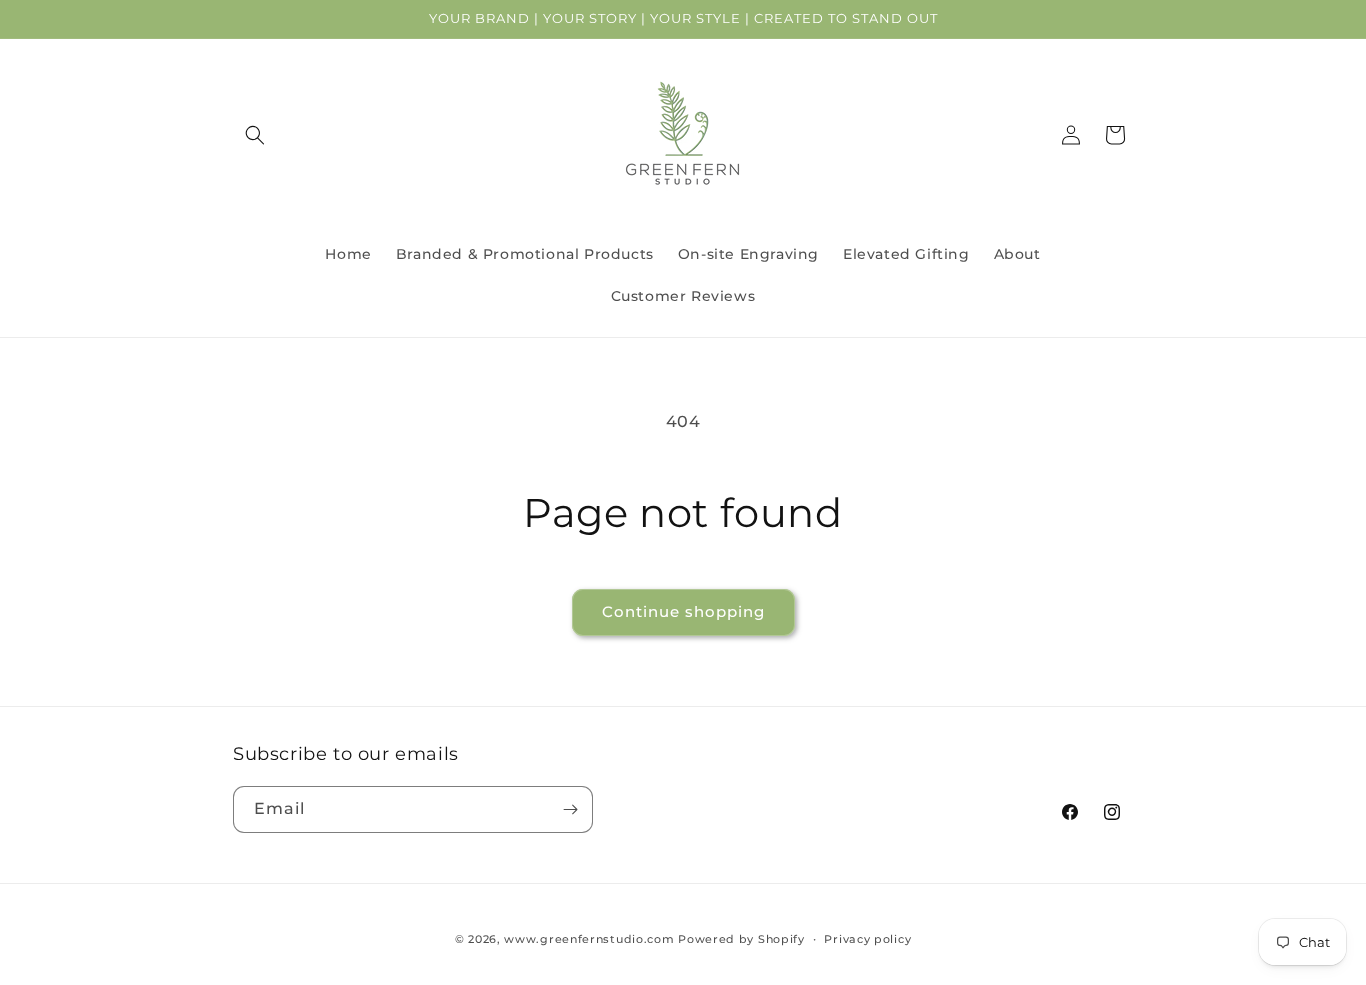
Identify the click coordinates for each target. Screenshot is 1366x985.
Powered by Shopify (741, 939)
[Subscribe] (570, 809)
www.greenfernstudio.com (589, 939)
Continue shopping (683, 611)
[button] (255, 135)
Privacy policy (867, 939)
